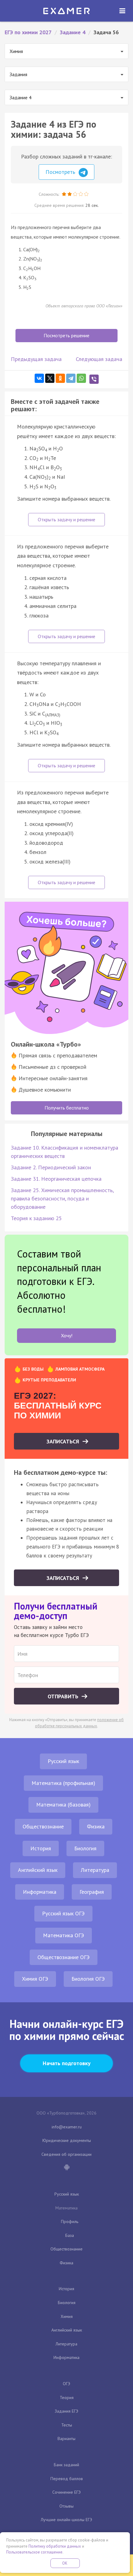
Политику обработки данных (55, 2546)
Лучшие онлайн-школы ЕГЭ (66, 2520)
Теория (67, 2398)
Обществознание (43, 1826)
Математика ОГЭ (64, 1935)
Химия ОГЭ (35, 1979)
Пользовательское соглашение (34, 2552)
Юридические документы (67, 2140)
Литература (95, 1870)
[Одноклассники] (60, 378)
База (70, 2235)
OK (65, 2563)
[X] (50, 378)
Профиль (70, 2221)
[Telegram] (71, 378)
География (92, 1892)
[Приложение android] (66, 2168)
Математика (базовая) (63, 1805)
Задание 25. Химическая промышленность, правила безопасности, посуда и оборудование (62, 1198)
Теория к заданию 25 (36, 1218)
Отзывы (66, 2506)
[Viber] (94, 379)
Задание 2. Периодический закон (51, 1167)
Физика (96, 1826)
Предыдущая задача (36, 359)
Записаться (64, 1441)
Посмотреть (61, 172)
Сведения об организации (66, 2154)
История (41, 1848)
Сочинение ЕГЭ (66, 2492)
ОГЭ (66, 2384)
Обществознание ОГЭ (64, 1957)
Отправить (64, 1696)
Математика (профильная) (63, 1783)
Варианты (66, 2439)
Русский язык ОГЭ (63, 1913)
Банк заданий (66, 2465)
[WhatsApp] (81, 378)
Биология (85, 1848)
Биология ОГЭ (88, 1979)
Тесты (67, 2425)
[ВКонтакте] (39, 378)
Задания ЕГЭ (66, 2411)
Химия (67, 2316)
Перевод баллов (67, 2479)
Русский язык (63, 1761)
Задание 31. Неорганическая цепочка (56, 1179)
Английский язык (38, 1870)
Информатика (40, 1892)
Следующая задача (99, 359)
